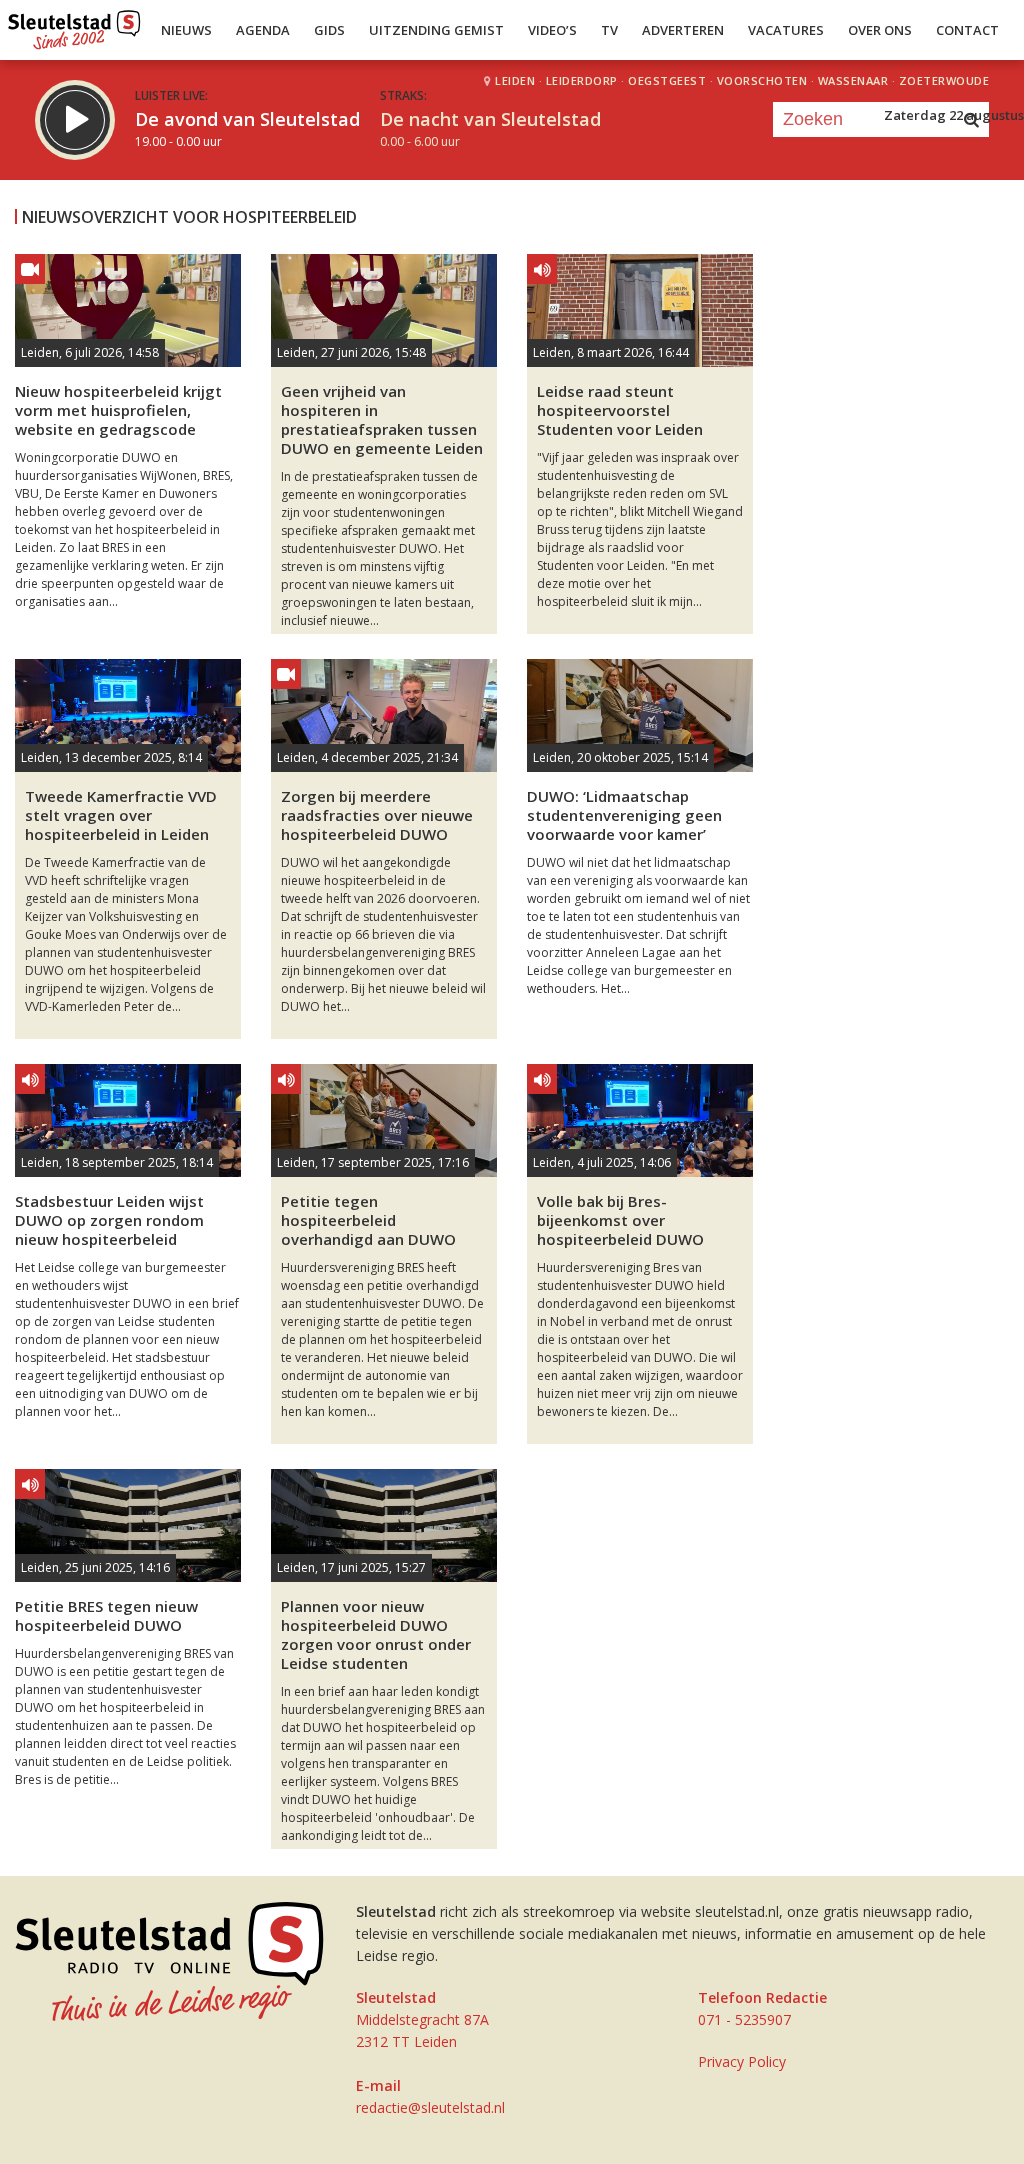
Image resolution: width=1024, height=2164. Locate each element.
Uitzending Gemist (436, 30)
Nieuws (186, 30)
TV (609, 30)
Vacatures (786, 30)
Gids (329, 30)
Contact (967, 30)
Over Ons (880, 30)
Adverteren (683, 30)
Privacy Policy (742, 2061)
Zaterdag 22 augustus (954, 115)
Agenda (263, 30)
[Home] (74, 25)
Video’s (552, 30)
